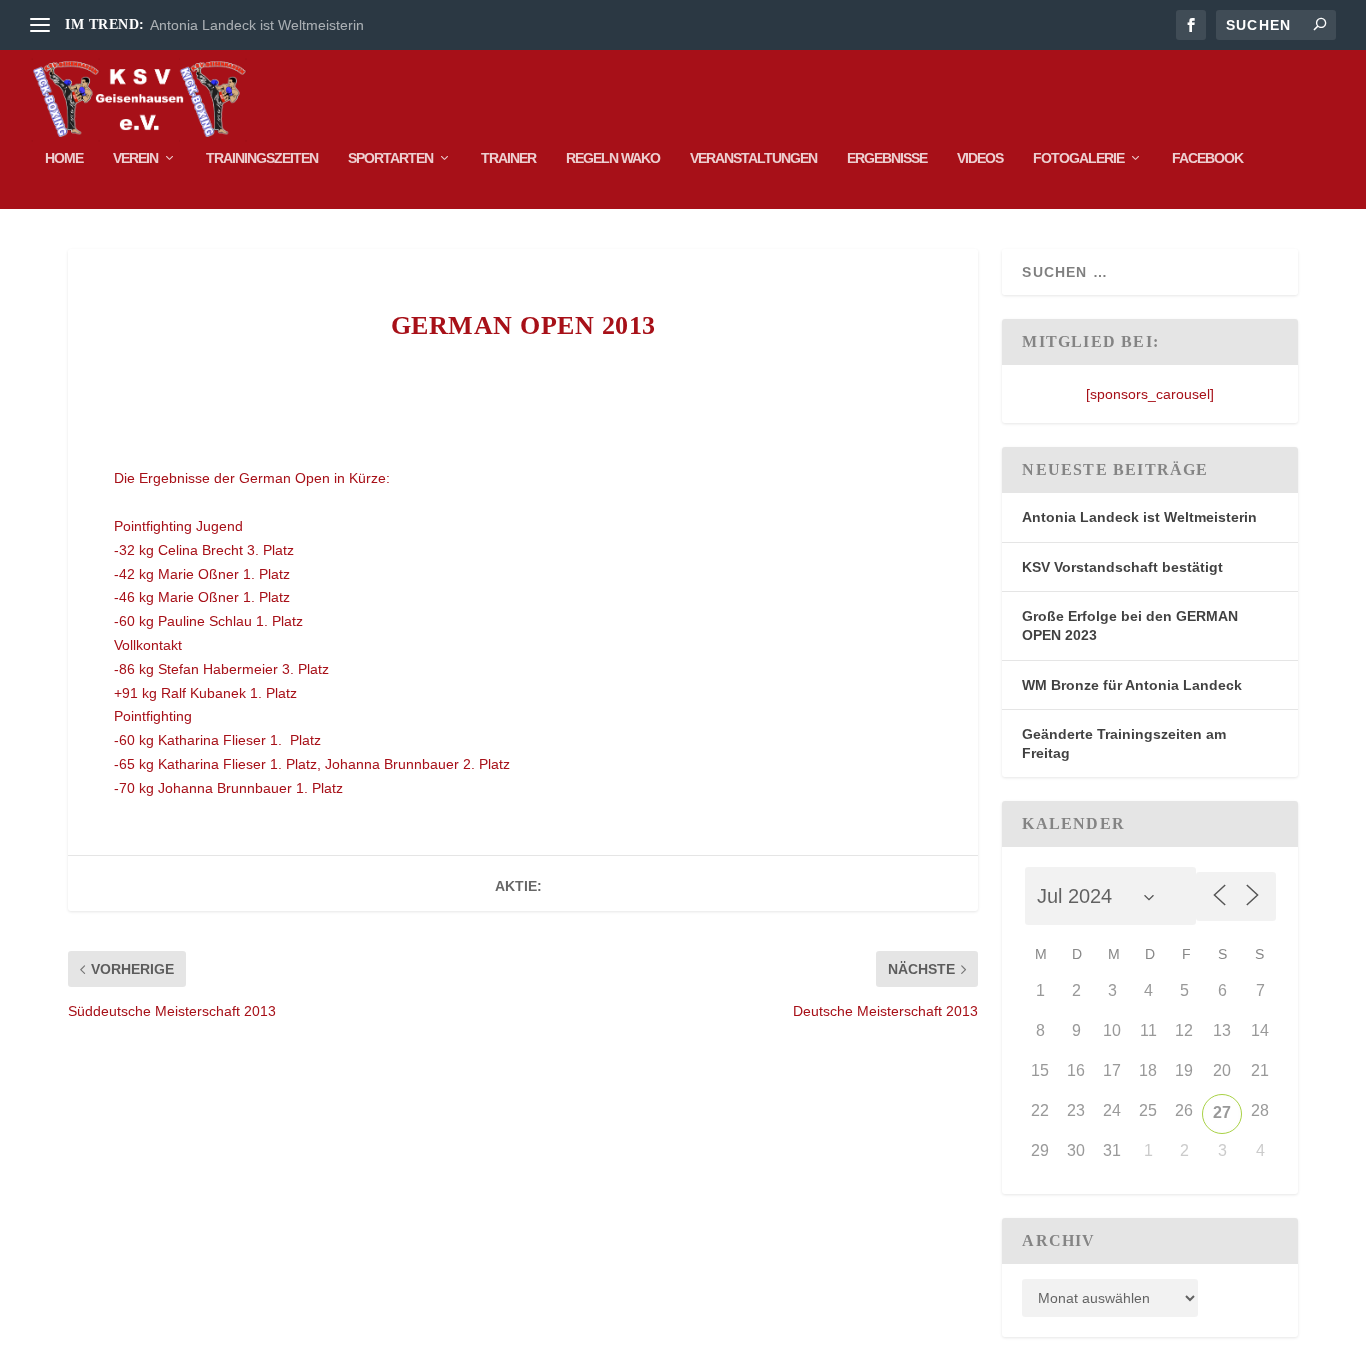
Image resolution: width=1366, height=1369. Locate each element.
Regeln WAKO (613, 158)
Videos (980, 158)
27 (1222, 1112)
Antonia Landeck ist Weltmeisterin (257, 25)
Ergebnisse (887, 158)
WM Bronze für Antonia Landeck (1132, 685)
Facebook (1207, 158)
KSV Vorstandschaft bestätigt (1122, 567)
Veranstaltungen (753, 158)
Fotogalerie (1078, 158)
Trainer (508, 158)
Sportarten (390, 158)
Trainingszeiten (262, 158)
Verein (135, 158)
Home (64, 158)
